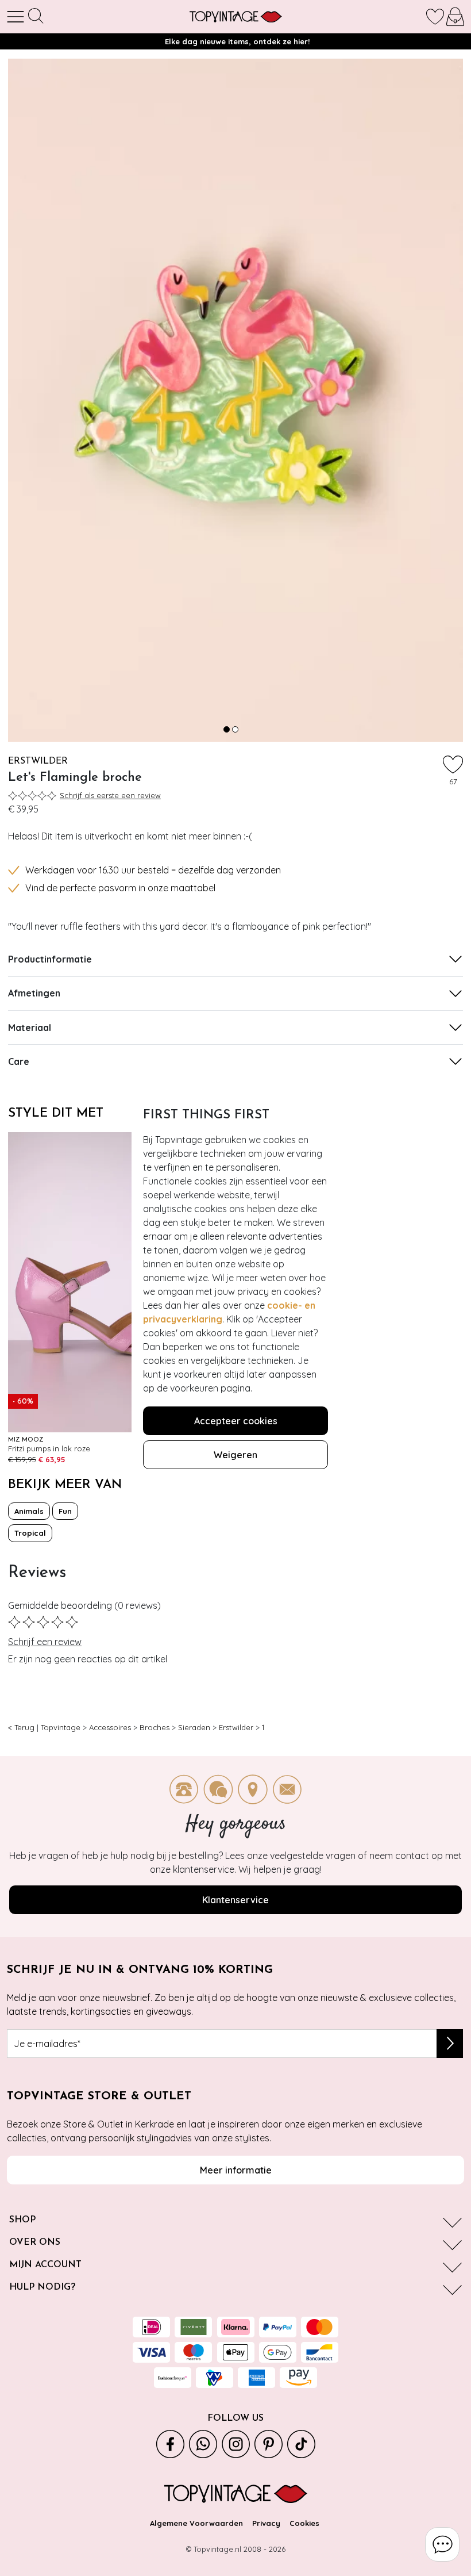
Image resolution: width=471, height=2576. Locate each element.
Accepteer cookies (236, 1421)
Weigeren (235, 1455)
